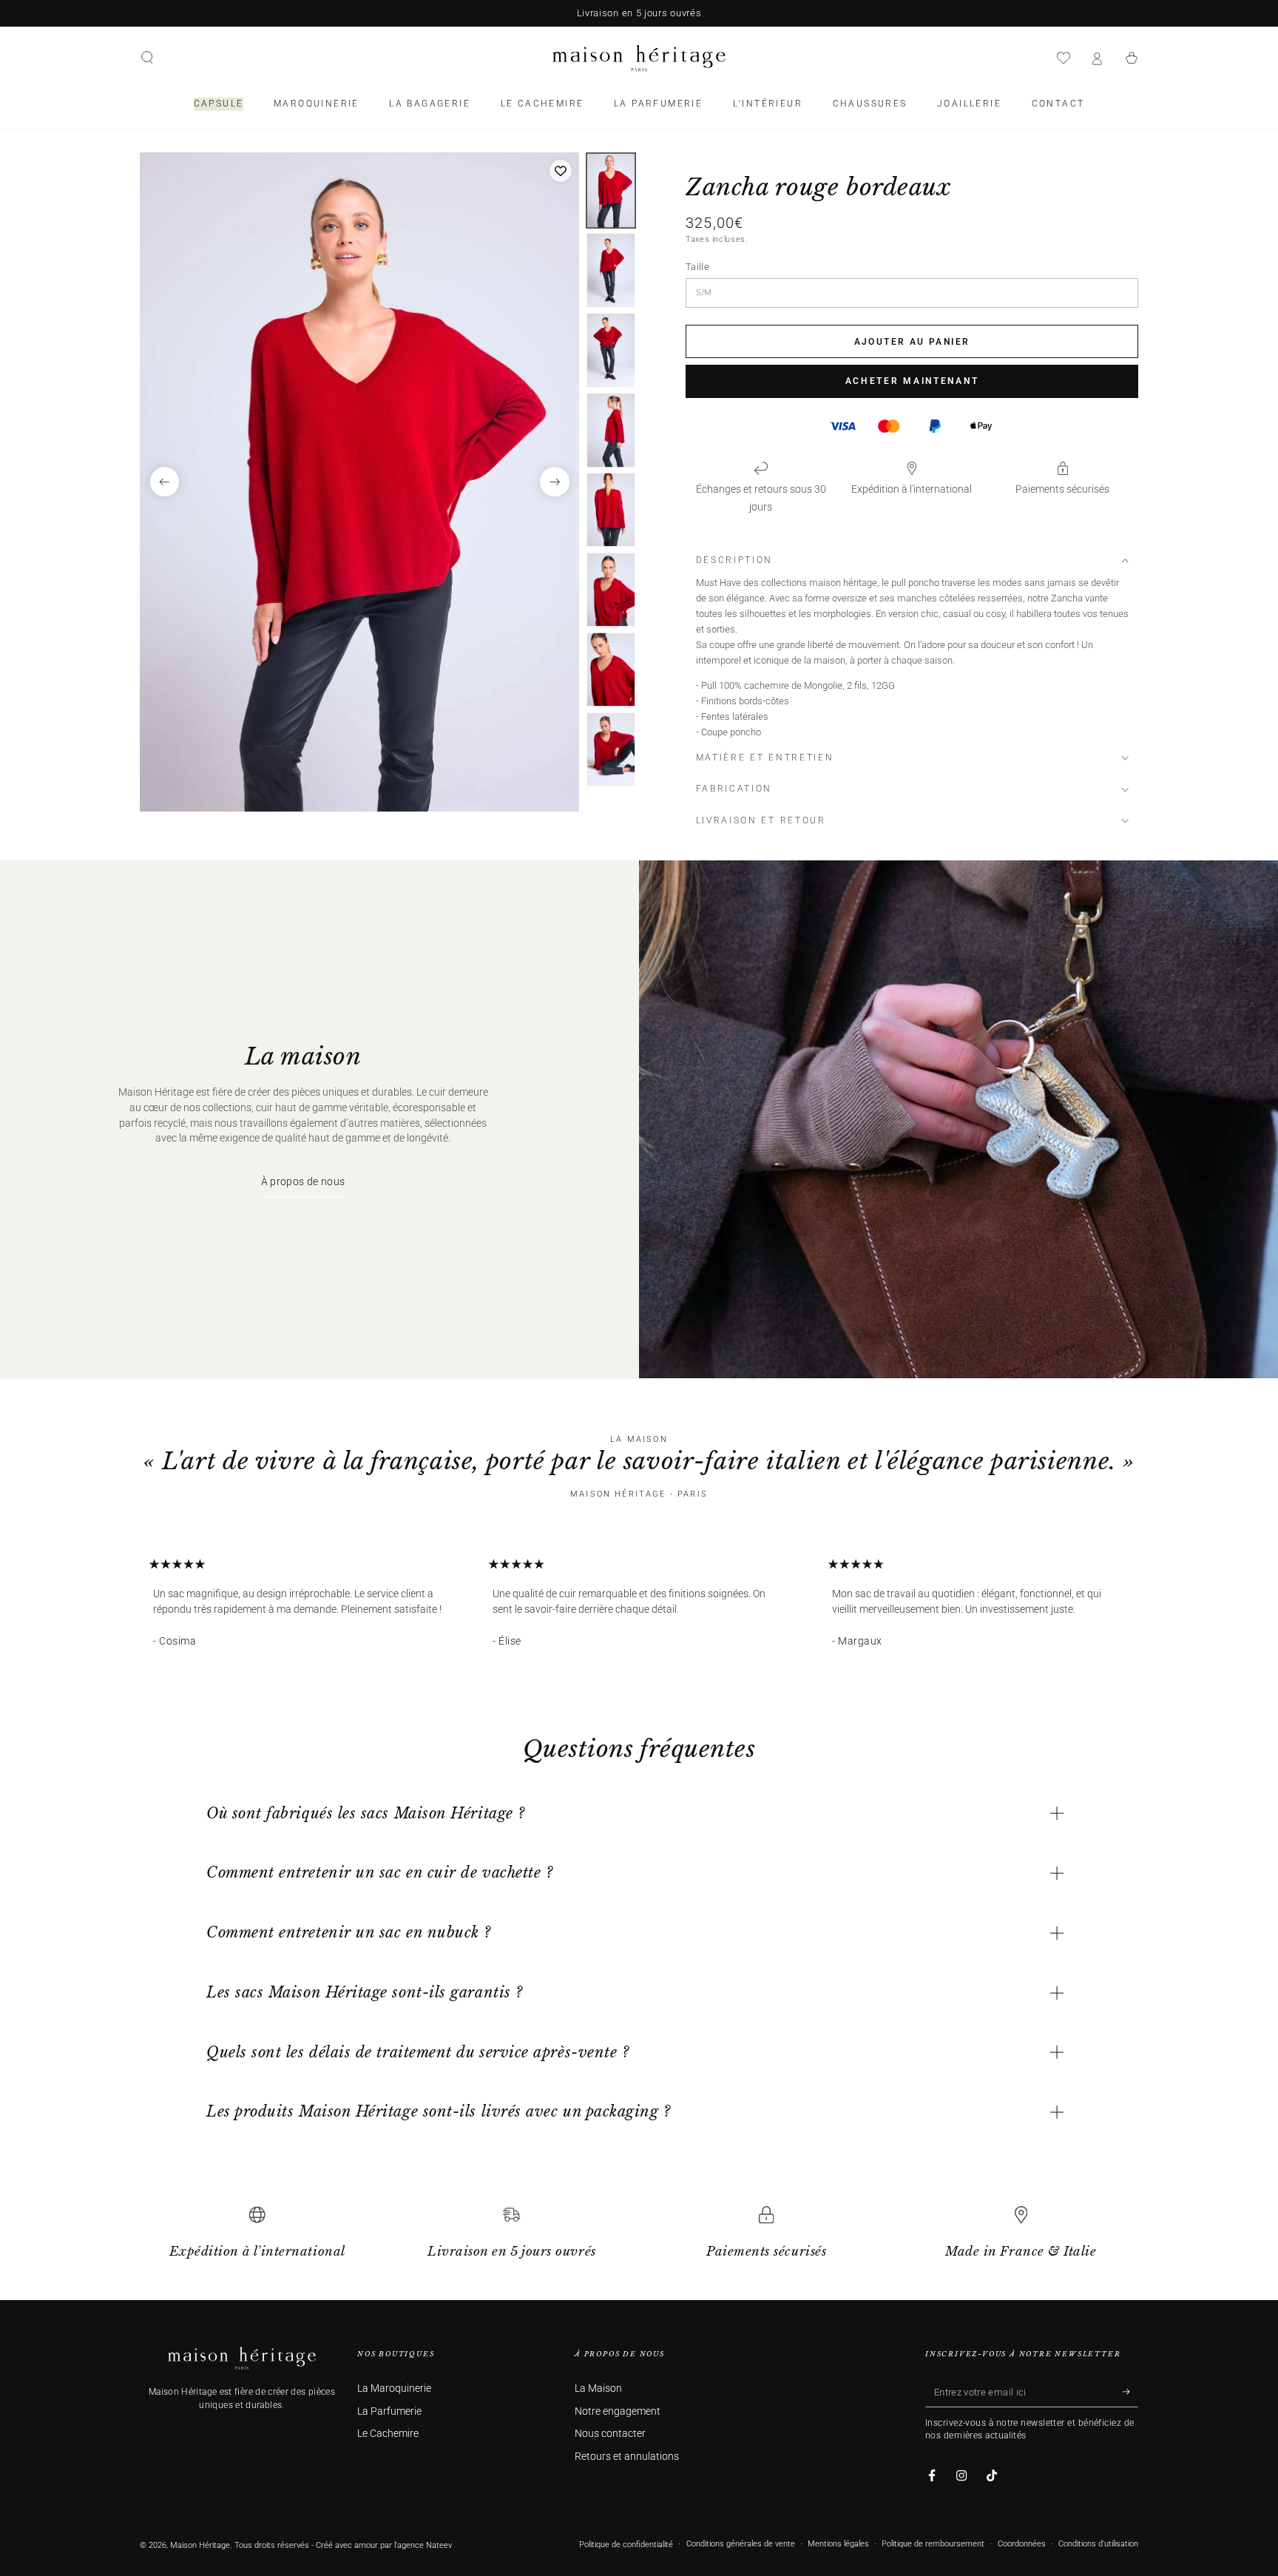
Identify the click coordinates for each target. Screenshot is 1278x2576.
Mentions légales (838, 2544)
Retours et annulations (627, 2457)
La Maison (598, 2388)
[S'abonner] (1130, 2392)
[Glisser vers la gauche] (165, 482)
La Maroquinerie (394, 2388)
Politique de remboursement (933, 2544)
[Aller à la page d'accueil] (639, 58)
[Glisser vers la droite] (555, 482)
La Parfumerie (389, 2411)
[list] (639, 2239)
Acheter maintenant (912, 381)
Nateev (439, 2545)
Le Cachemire (388, 2434)
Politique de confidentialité (626, 2545)
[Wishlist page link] (1064, 58)
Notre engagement (618, 2411)
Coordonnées (1022, 2544)
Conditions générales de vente (741, 2544)
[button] (147, 58)
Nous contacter (610, 2434)
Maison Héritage (200, 2545)
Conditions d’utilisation (1098, 2544)
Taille (697, 267)
